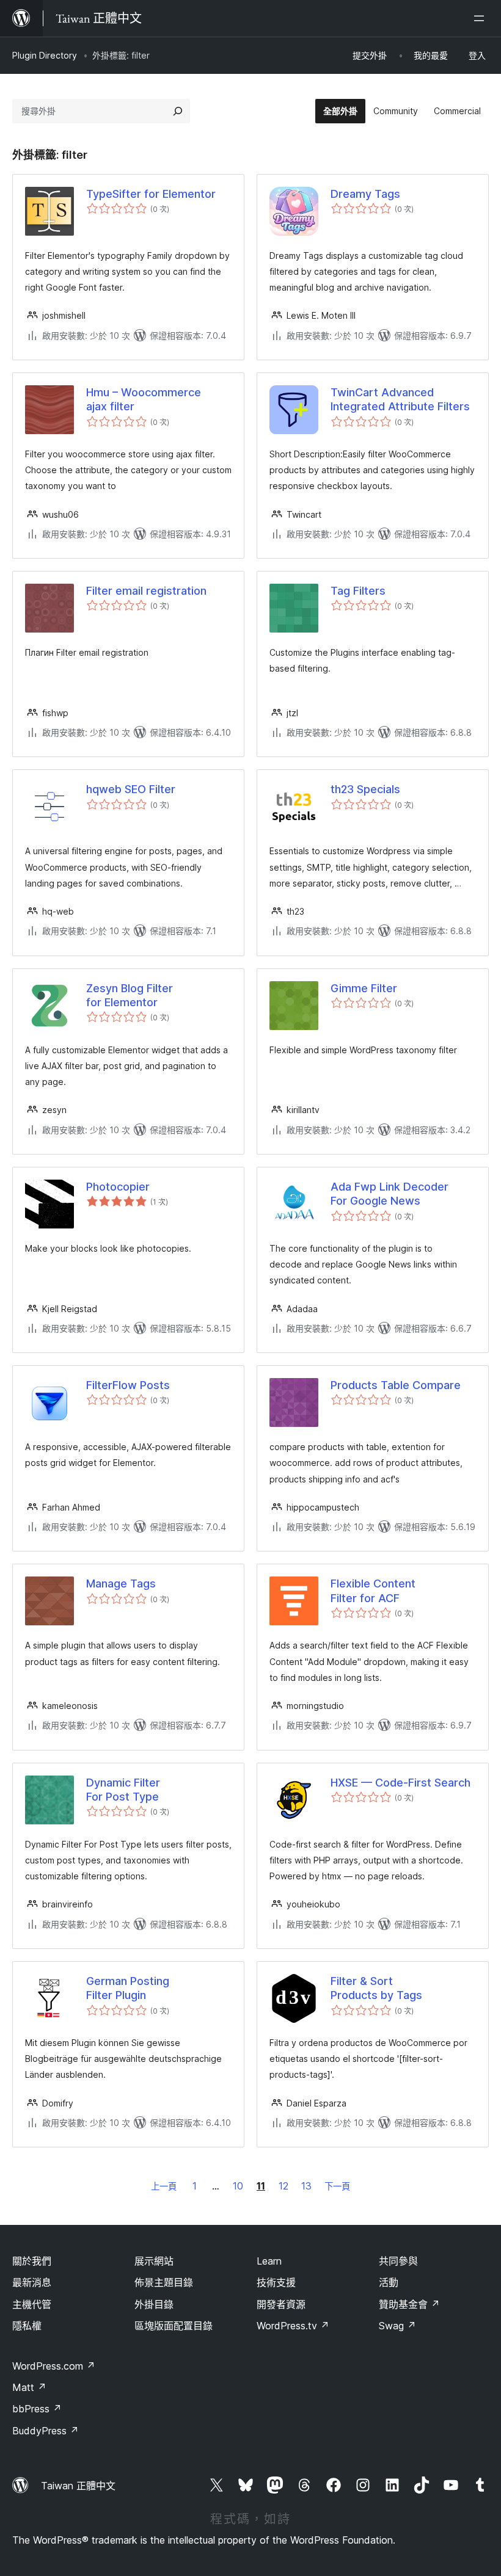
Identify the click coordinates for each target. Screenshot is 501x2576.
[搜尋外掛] (178, 111)
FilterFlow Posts (128, 1385)
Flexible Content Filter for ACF (373, 1591)
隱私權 (27, 2326)
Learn (269, 2261)
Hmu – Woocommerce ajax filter (144, 399)
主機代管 (32, 2304)
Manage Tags (121, 1584)
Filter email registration (146, 591)
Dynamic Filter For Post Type (123, 1790)
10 (238, 2186)
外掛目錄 (154, 2304)
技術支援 (276, 2282)
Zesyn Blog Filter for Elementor (130, 995)
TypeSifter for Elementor (151, 194)
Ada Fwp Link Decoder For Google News (389, 1194)
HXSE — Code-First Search (400, 1783)
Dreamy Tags (365, 194)
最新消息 (32, 2282)
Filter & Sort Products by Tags (376, 1988)
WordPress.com (54, 2366)
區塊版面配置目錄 (174, 2326)
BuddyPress (46, 2431)
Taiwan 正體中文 (78, 2486)
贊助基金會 (409, 2304)
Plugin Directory (45, 55)
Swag (397, 2326)
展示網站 (154, 2261)
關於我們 (32, 2261)
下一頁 (337, 2186)
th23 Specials (365, 789)
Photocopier (118, 1187)
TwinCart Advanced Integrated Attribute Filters (400, 399)
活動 (389, 2282)
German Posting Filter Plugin (128, 1988)
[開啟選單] (481, 18)
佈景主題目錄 (164, 2282)
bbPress (37, 2409)
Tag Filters (358, 591)
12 (283, 2186)
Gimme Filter (364, 988)
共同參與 (398, 2261)
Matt (29, 2387)
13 (306, 2186)
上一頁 (164, 2186)
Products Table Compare (396, 1385)
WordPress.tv (293, 2326)
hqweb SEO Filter (131, 789)
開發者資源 (281, 2304)
